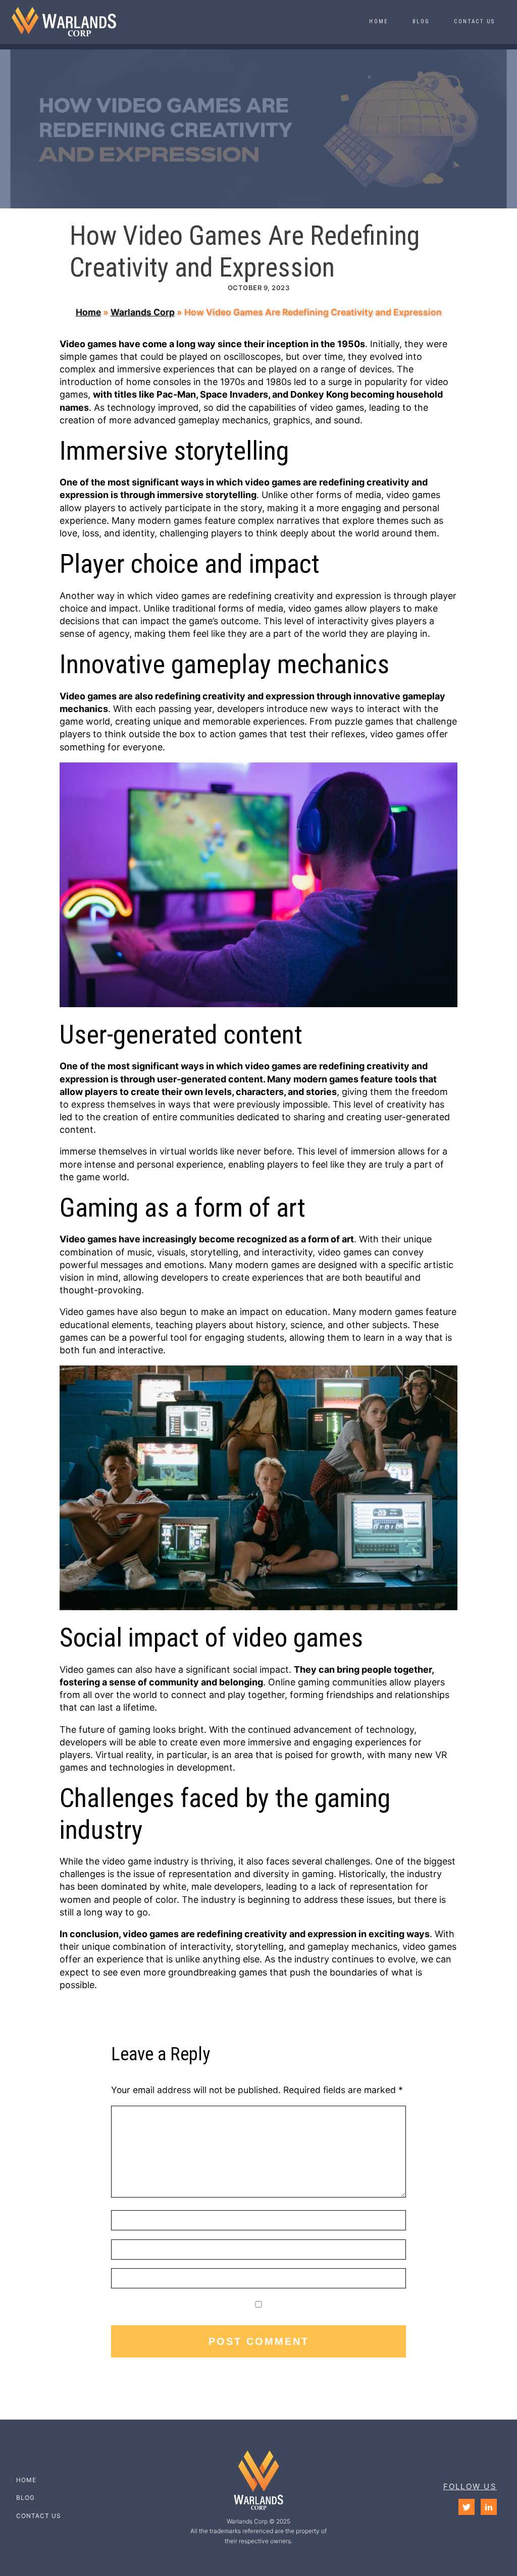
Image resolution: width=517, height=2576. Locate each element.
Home (379, 21)
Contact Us (474, 21)
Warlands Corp (143, 312)
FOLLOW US (470, 2486)
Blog (421, 21)
